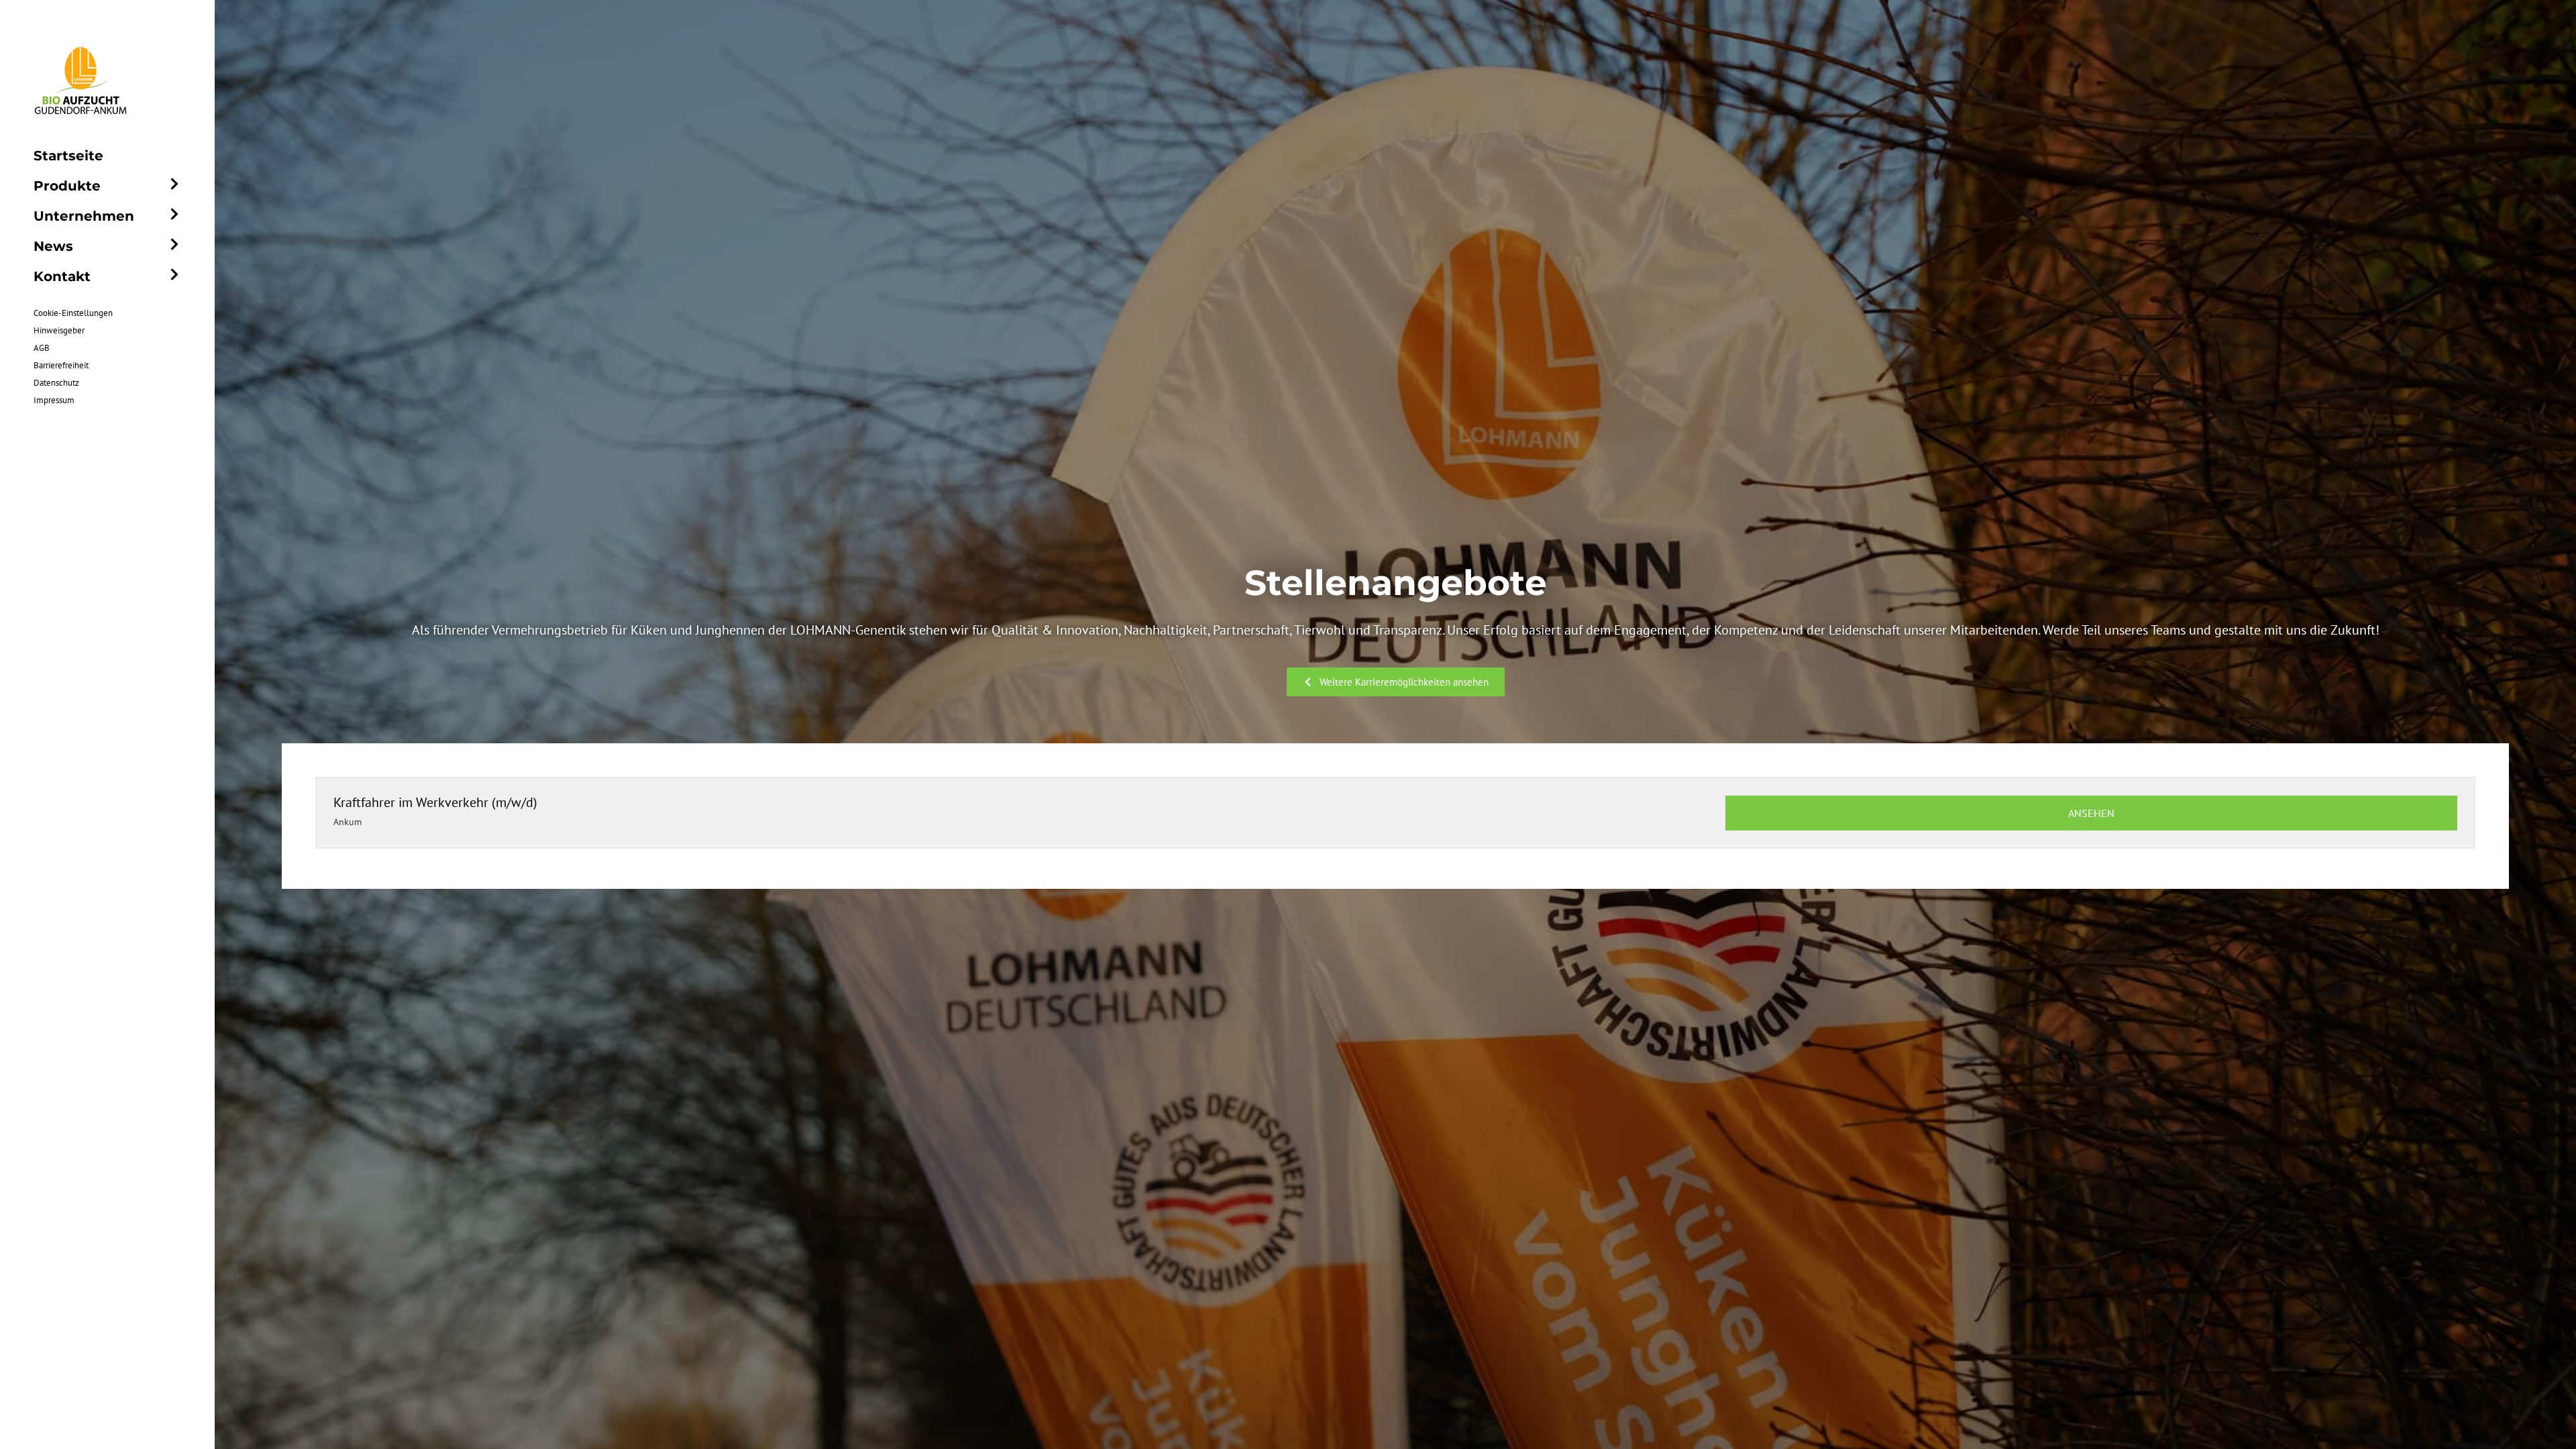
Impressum (54, 400)
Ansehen (2091, 813)
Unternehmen (84, 216)
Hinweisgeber (59, 330)
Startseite (68, 156)
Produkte (67, 186)
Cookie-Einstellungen (73, 313)
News (53, 246)
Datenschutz (56, 383)
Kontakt (62, 276)
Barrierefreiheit (61, 365)
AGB (42, 348)
